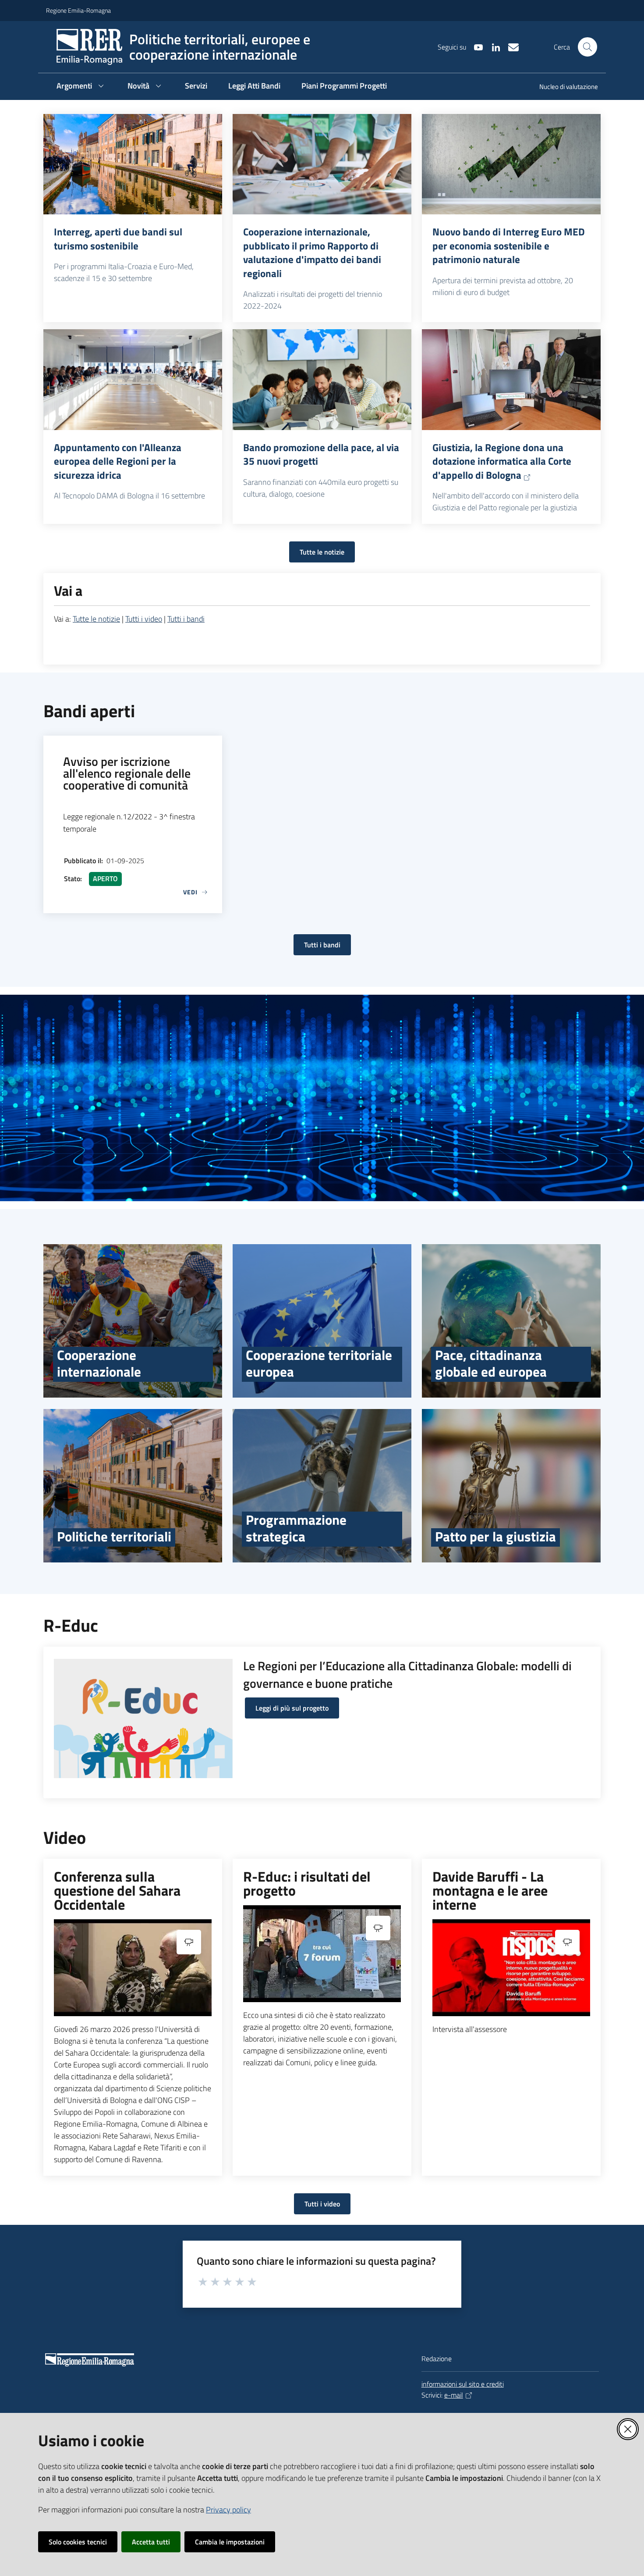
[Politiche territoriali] (133, 1486)
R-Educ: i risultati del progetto (307, 1883)
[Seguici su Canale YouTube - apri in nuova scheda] (475, 46)
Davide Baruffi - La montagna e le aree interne (490, 1890)
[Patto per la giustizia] (511, 1486)
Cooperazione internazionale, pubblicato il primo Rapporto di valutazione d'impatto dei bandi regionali (312, 253)
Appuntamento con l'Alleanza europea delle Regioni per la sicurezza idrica (118, 461)
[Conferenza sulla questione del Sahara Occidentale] (133, 1968)
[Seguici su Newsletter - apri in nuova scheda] (510, 46)
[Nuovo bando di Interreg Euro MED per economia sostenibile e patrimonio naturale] (511, 164)
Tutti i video (144, 619)
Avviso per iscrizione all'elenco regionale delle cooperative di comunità (127, 773)
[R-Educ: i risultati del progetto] (322, 1954)
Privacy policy (228, 2510)
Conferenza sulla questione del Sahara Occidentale (117, 1890)
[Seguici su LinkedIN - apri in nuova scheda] (492, 46)
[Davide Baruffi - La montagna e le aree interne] (511, 1968)
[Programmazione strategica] (322, 1486)
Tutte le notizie (322, 552)
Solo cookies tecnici (78, 2542)
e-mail (454, 2395)
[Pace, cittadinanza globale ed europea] (511, 1321)
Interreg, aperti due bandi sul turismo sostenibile (118, 239)
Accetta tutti (151, 2542)
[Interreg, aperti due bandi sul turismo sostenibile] (133, 164)
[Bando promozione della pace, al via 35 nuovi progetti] (322, 380)
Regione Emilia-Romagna (78, 10)
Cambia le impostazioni (230, 2542)
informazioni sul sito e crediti (463, 2384)
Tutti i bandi (186, 619)
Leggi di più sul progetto (292, 1708)
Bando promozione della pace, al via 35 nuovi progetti (321, 454)
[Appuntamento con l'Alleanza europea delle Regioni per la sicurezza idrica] (133, 380)
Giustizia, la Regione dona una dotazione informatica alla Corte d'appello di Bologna (502, 461)
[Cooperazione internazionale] (133, 1321)
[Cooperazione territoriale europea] (322, 1321)
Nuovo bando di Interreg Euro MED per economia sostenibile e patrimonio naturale (509, 246)
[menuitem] (563, 87)
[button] (587, 47)
